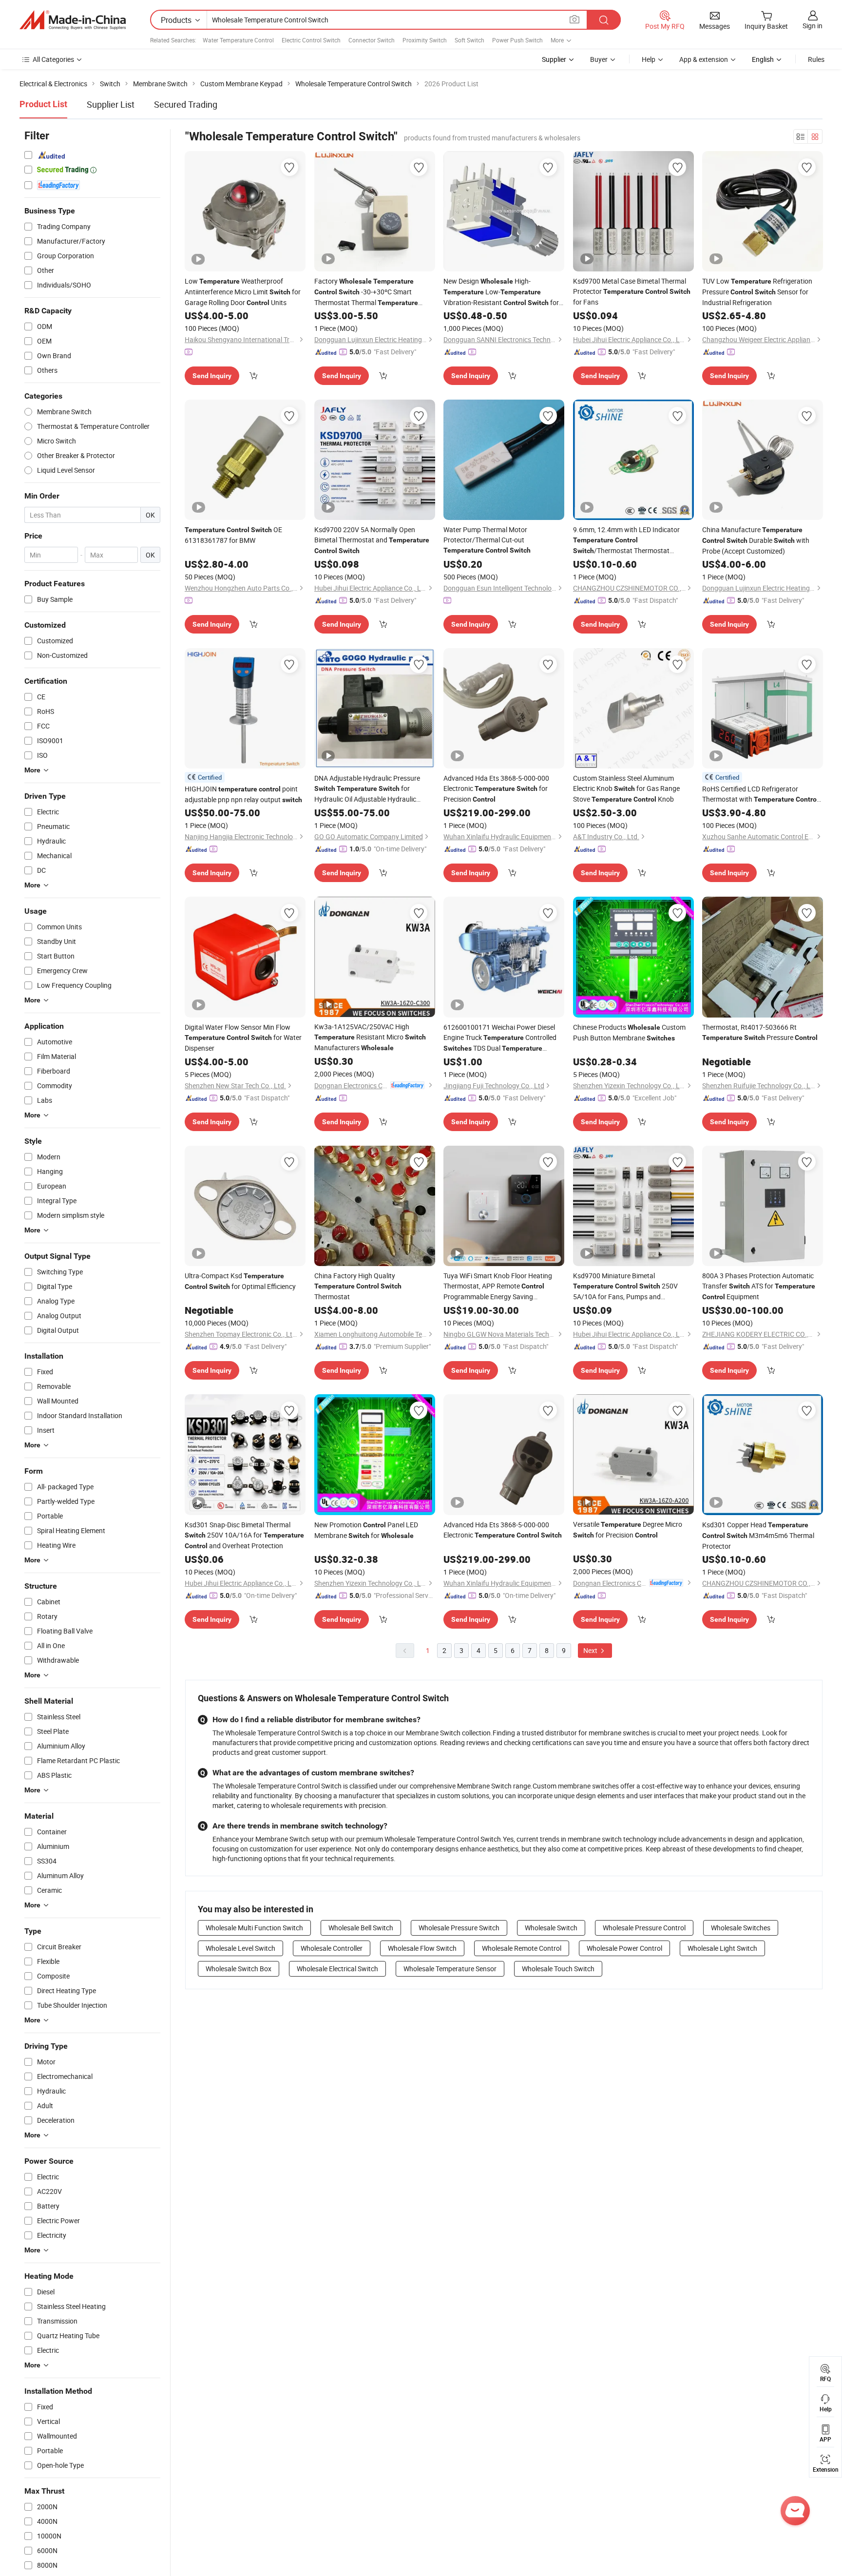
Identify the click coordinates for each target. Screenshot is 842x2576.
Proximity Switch (425, 40)
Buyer (599, 59)
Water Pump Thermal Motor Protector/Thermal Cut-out (487, 539)
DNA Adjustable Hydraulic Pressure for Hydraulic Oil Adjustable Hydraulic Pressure (367, 789)
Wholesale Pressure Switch (459, 1928)
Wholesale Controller (332, 1948)
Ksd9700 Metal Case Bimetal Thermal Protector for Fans (632, 291)
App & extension (704, 59)
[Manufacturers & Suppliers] (73, 20)
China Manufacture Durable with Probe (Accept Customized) (756, 540)
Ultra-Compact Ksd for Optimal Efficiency (240, 1281)
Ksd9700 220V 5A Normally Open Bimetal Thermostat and (372, 540)
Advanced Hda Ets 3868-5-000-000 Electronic (503, 1530)
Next (591, 1650)
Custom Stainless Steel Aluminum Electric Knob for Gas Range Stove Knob (626, 788)
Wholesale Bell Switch (361, 1928)
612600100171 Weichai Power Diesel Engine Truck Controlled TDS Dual (500, 1038)
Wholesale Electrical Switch (337, 1969)
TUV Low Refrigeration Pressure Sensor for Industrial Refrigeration (757, 292)
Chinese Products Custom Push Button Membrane (629, 1032)
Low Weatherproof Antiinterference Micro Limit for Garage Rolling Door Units (243, 292)
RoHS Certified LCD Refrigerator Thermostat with (760, 794)
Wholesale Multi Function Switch (254, 1928)
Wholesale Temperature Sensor (450, 1969)
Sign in (813, 26)
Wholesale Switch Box (239, 1969)
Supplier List (111, 104)
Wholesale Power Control (624, 1948)
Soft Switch (469, 40)
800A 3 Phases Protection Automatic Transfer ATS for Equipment (759, 1286)
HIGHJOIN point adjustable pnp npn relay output (243, 794)
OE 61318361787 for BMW (233, 535)
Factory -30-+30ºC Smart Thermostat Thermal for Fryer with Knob (366, 292)
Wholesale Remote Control (522, 1948)
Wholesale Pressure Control (644, 1928)
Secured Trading (186, 104)
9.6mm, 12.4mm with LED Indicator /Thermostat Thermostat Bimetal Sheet (626, 540)
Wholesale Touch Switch (558, 1969)
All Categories (53, 59)
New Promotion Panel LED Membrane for (366, 1530)
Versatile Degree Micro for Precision (628, 1529)
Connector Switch (372, 40)
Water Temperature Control (238, 40)
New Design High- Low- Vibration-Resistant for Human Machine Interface (501, 292)
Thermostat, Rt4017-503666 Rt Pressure (760, 1032)
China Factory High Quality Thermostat (358, 1286)
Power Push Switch (517, 40)
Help (649, 59)
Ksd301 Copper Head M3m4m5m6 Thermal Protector (758, 1535)
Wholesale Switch (551, 1928)
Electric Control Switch (311, 40)
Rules (816, 59)
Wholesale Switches (741, 1928)
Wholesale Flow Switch (422, 1948)
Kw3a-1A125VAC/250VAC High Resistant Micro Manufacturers (370, 1037)
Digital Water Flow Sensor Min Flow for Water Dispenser (243, 1038)
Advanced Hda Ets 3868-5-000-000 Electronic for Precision (496, 788)
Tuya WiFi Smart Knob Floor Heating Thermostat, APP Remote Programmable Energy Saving (498, 1286)
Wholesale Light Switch (722, 1948)
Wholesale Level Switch (240, 1948)
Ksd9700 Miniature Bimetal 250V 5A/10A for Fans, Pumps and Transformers (625, 1286)
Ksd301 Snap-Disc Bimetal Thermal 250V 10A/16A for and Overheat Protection (244, 1535)
